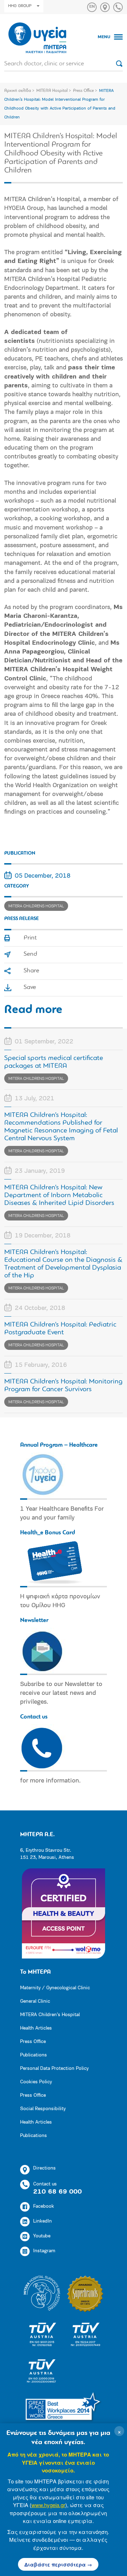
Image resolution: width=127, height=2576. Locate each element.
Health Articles (36, 2028)
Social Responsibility (43, 2109)
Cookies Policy (36, 2082)
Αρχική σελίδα (18, 91)
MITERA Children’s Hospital (50, 2015)
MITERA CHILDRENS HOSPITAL (36, 906)
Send (30, 954)
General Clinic (35, 2001)
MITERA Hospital (52, 91)
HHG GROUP (20, 6)
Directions (44, 2168)
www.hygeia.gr (48, 2505)
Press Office (83, 91)
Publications (34, 2055)
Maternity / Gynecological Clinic (55, 1988)
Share (31, 971)
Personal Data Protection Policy (54, 2069)
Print (30, 938)
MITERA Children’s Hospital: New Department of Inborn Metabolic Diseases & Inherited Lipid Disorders (59, 1195)
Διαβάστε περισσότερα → (58, 2564)
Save (30, 988)
